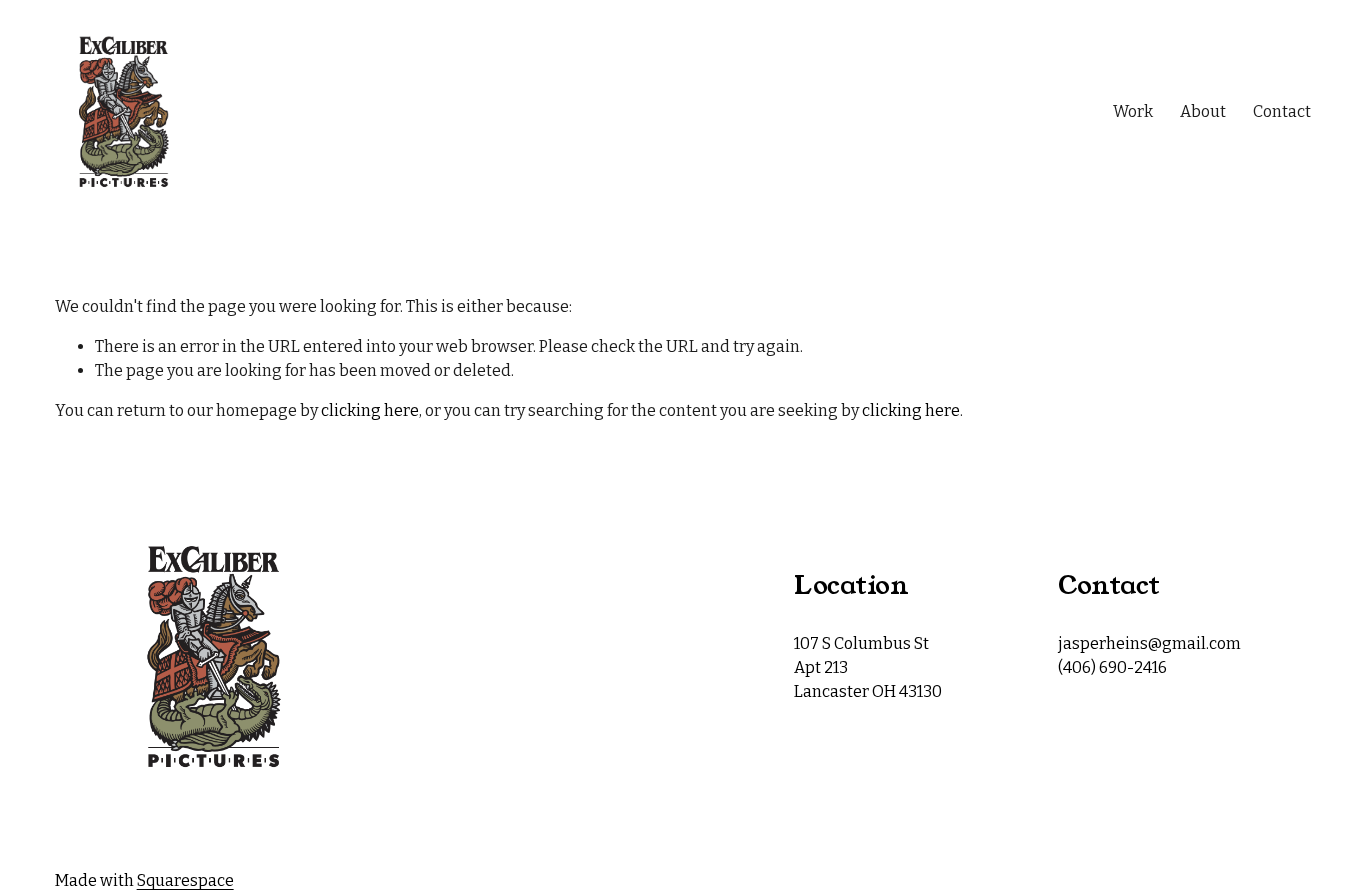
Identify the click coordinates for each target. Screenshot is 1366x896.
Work (1133, 111)
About (1203, 111)
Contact (1282, 111)
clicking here (370, 410)
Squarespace (185, 880)
